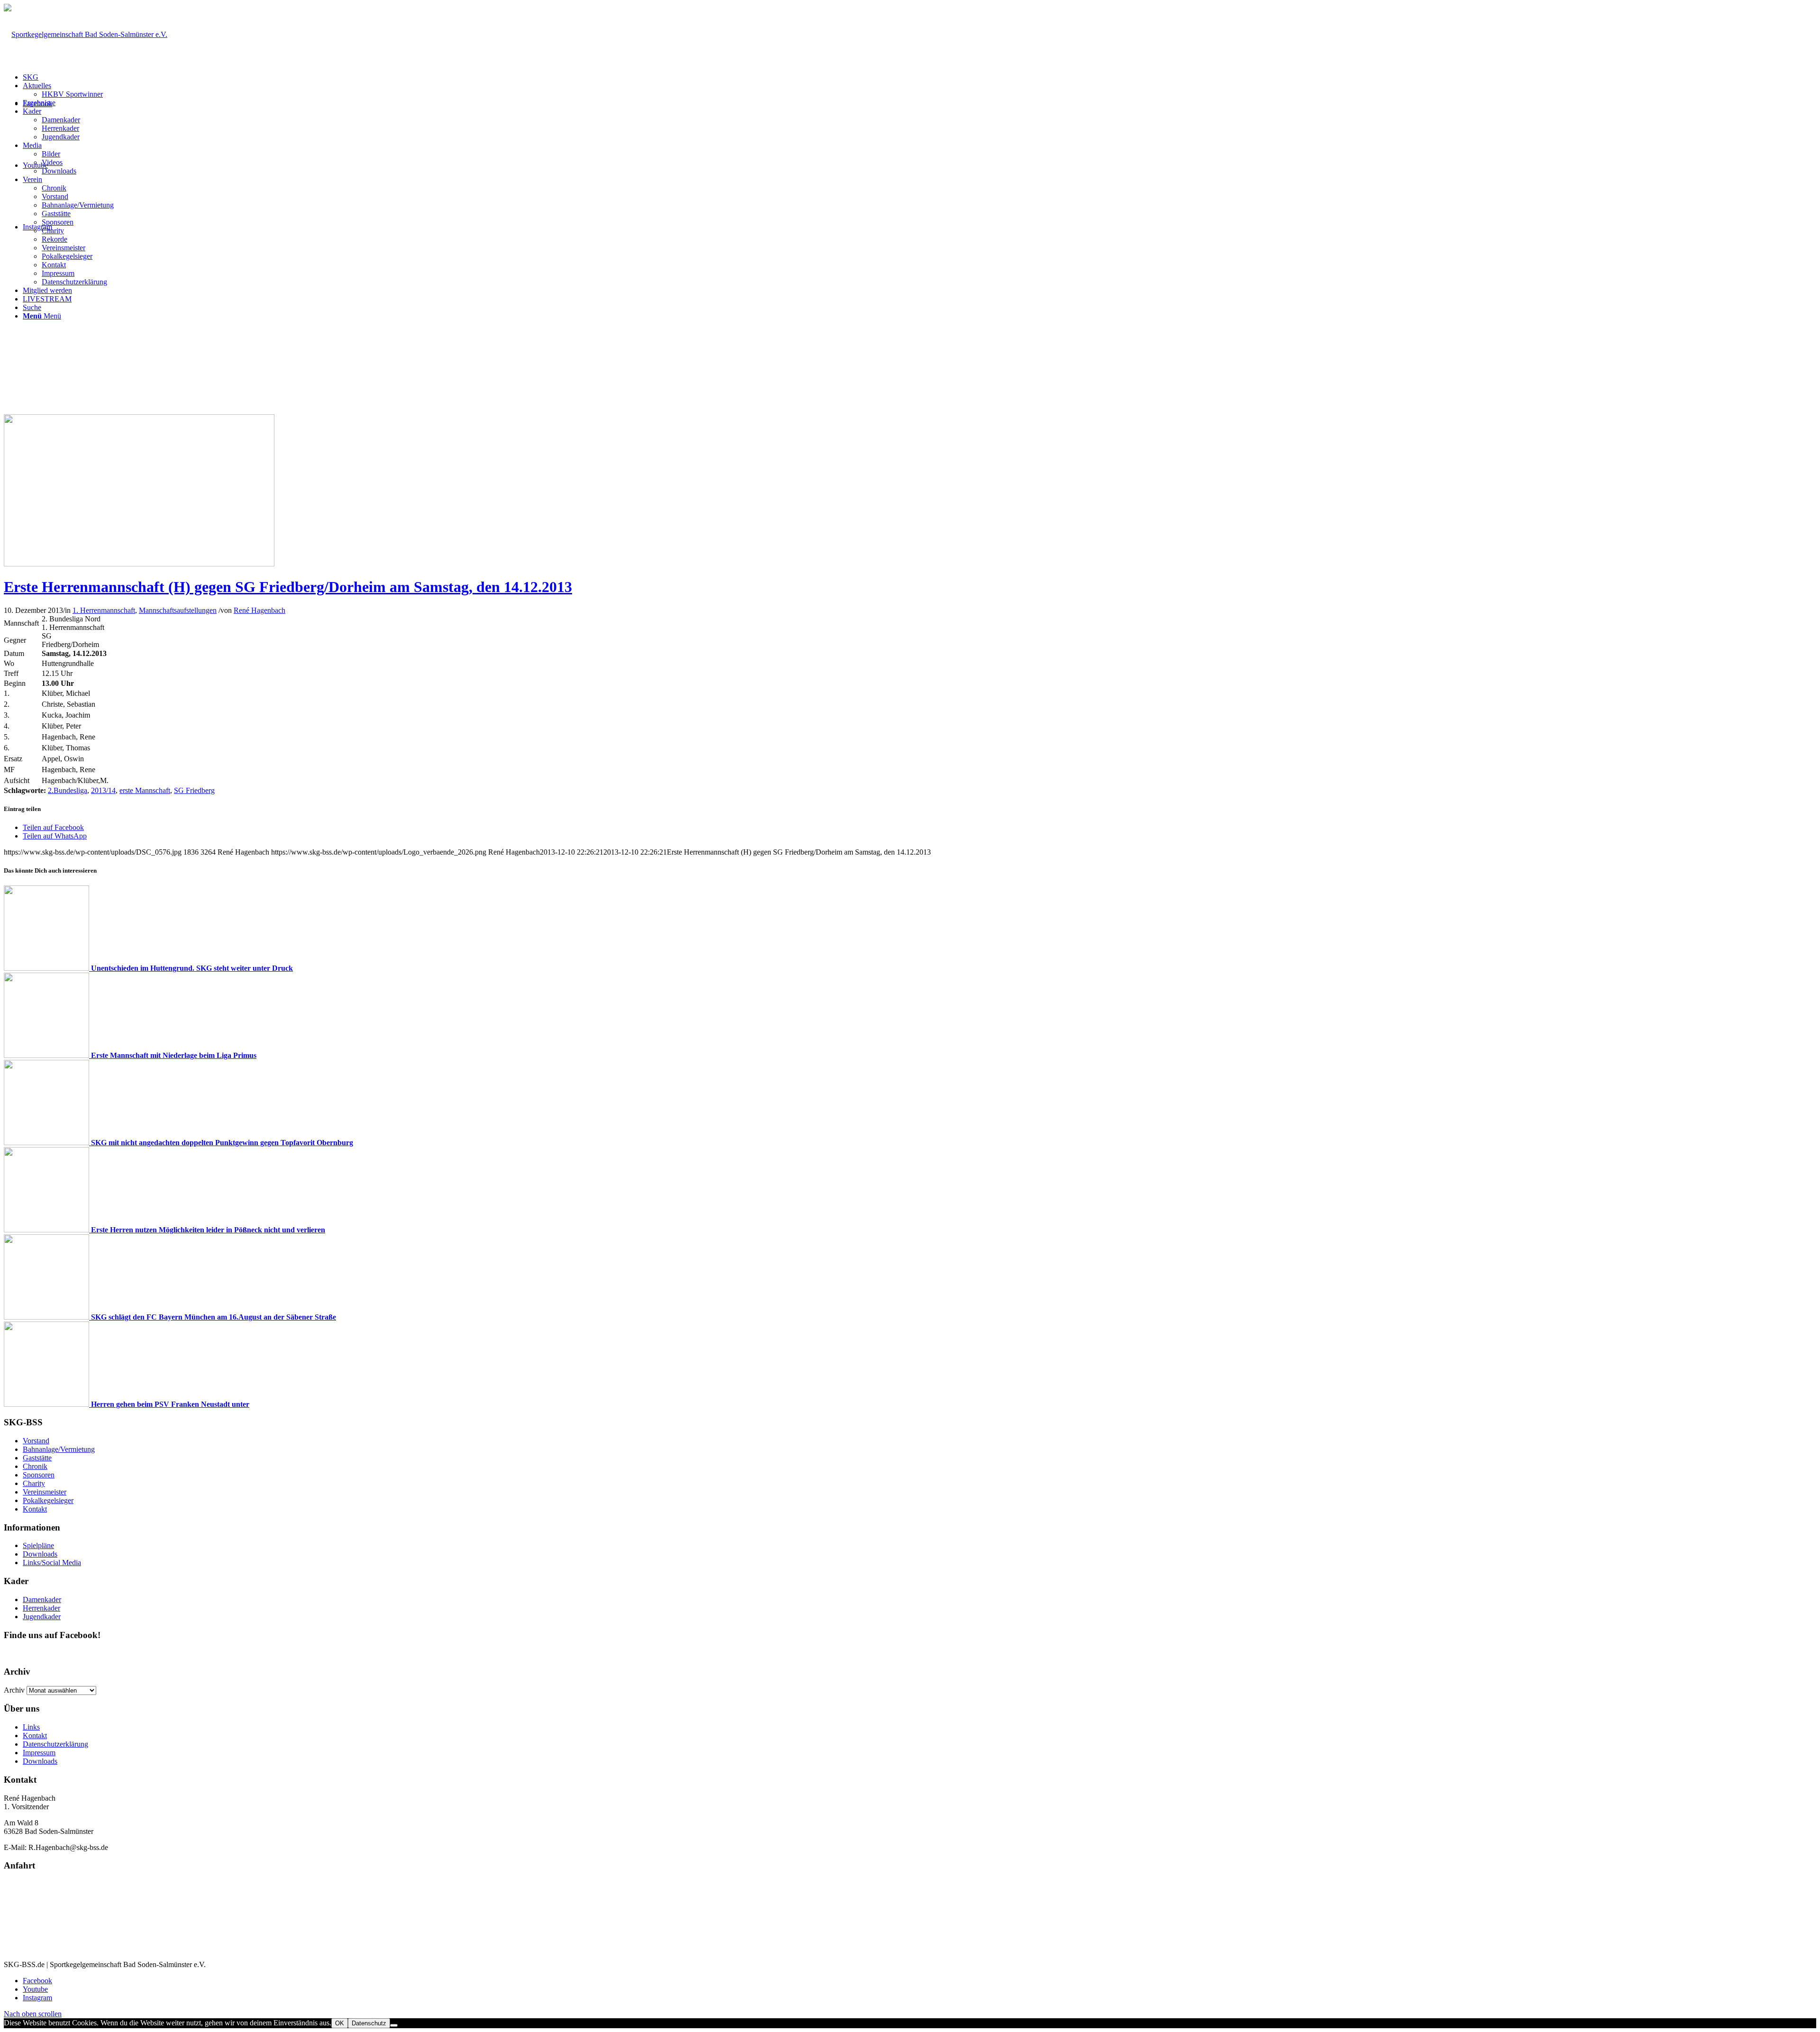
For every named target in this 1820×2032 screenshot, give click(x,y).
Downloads (40, 1554)
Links (31, 1727)
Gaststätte (37, 1458)
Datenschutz (369, 2023)
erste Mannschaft (145, 790)
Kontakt (35, 1509)
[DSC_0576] (139, 564)
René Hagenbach (259, 610)
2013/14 (103, 790)
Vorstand (36, 1441)
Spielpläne (38, 1545)
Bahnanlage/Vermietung (59, 1449)
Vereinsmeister (45, 1492)
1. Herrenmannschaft (104, 610)
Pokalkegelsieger (48, 1500)
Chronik (35, 1466)
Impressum (39, 1753)
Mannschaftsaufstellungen (178, 610)
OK (340, 2023)
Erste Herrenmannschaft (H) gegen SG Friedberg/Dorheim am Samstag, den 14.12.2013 (288, 587)
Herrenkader (41, 1608)
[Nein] (394, 2025)
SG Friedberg (194, 790)
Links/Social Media (52, 1563)
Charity (34, 1483)
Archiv (14, 1690)
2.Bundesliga (68, 790)
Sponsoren (39, 1475)
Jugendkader (42, 1617)
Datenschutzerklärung (55, 1744)
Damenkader (42, 1599)
